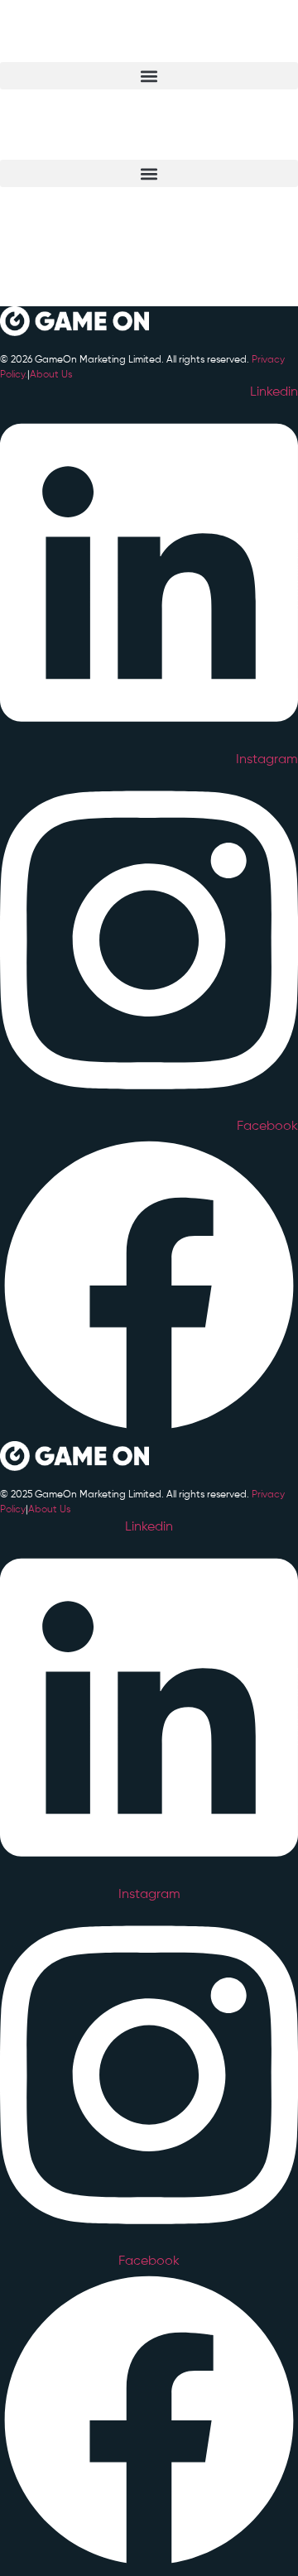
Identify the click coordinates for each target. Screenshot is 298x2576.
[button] (149, 76)
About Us (51, 375)
